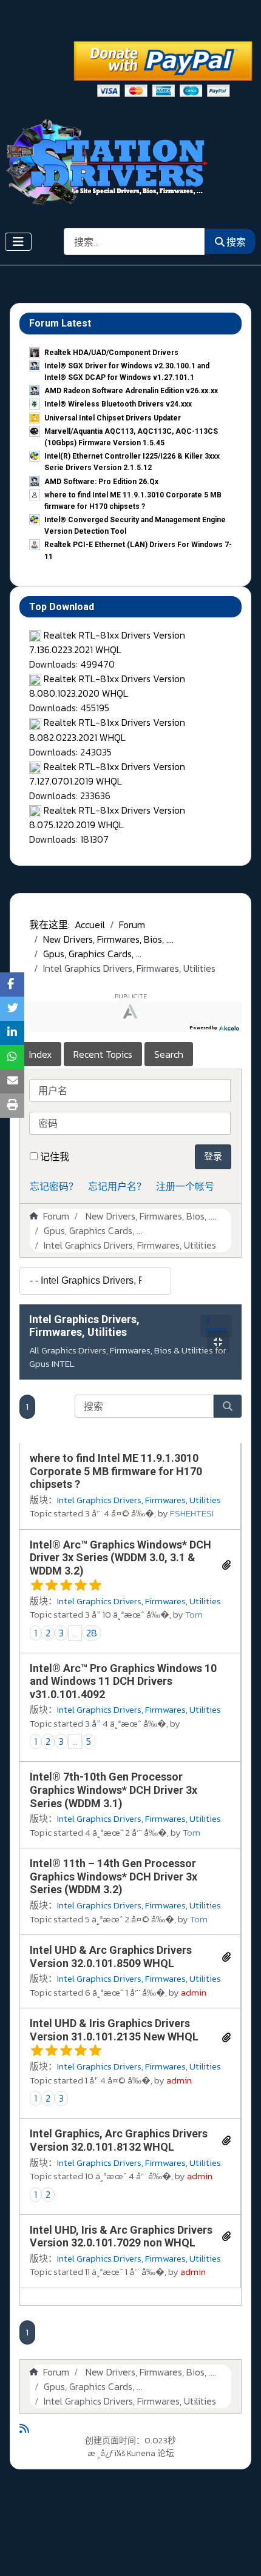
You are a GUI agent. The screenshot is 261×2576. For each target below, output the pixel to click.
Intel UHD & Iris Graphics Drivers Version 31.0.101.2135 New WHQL (114, 2030)
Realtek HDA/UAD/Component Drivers (111, 353)
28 (92, 1633)
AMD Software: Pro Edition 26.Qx (101, 482)
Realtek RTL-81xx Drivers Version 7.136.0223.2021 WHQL (107, 642)
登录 (213, 1156)
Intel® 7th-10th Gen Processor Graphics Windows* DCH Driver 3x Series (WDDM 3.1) (114, 1790)
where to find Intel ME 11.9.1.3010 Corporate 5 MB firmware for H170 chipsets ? (116, 1471)
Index (40, 1054)
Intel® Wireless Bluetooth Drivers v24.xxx (118, 404)
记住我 (55, 1157)
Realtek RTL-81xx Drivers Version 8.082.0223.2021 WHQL (107, 729)
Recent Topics (103, 1054)
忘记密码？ (54, 1186)
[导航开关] (18, 242)
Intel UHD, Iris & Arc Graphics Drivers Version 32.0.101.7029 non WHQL (121, 2236)
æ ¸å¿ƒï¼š (106, 2453)
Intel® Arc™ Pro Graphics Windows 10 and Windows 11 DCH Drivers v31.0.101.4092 (123, 1681)
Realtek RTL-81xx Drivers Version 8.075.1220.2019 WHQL (107, 817)
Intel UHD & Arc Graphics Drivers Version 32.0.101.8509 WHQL (111, 1957)
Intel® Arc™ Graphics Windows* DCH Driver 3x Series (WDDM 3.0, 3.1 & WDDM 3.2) (120, 1558)
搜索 (236, 242)
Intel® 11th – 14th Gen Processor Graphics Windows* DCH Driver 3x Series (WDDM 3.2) (114, 1876)
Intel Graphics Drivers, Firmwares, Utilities (84, 1326)
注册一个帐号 (185, 1186)
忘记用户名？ (117, 1186)
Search (169, 1054)
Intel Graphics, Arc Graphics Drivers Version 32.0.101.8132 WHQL (119, 2140)
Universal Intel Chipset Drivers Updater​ (113, 418)
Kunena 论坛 (151, 2453)
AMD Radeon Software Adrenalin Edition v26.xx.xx (131, 391)
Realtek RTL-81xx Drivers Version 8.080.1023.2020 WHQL (107, 686)
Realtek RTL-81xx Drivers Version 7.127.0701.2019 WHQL (107, 774)
